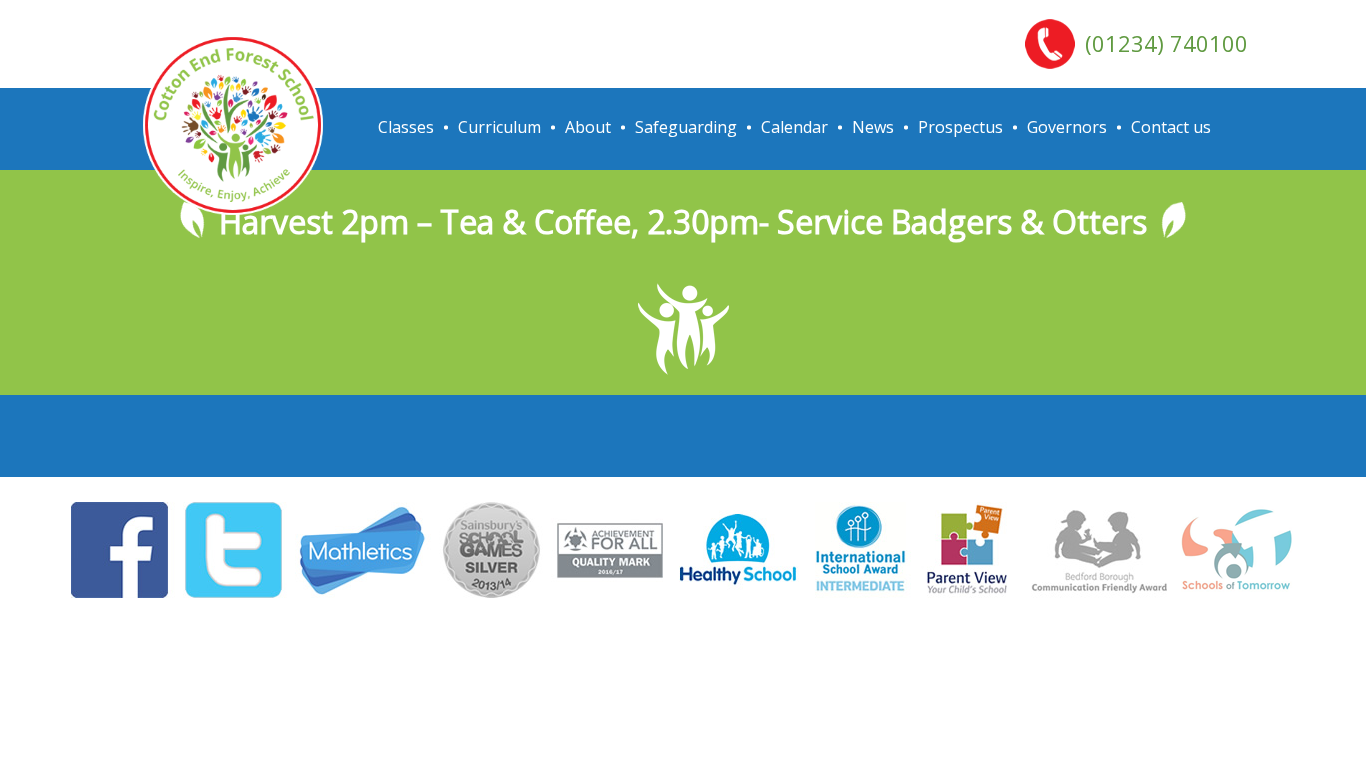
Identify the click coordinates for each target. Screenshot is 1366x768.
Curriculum (499, 127)
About (588, 127)
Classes (406, 127)
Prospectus (960, 127)
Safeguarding (686, 127)
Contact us (1171, 127)
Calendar (794, 127)
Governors (1067, 127)
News (873, 127)
